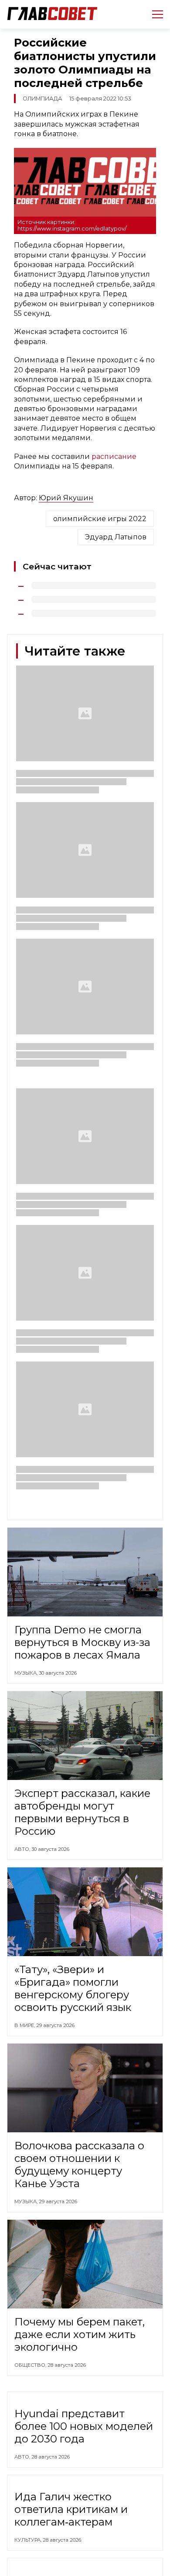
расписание (114, 457)
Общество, (31, 2365)
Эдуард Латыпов (116, 537)
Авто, (23, 1849)
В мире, (25, 2025)
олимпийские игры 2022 (100, 519)
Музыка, (27, 1673)
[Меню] (154, 14)
